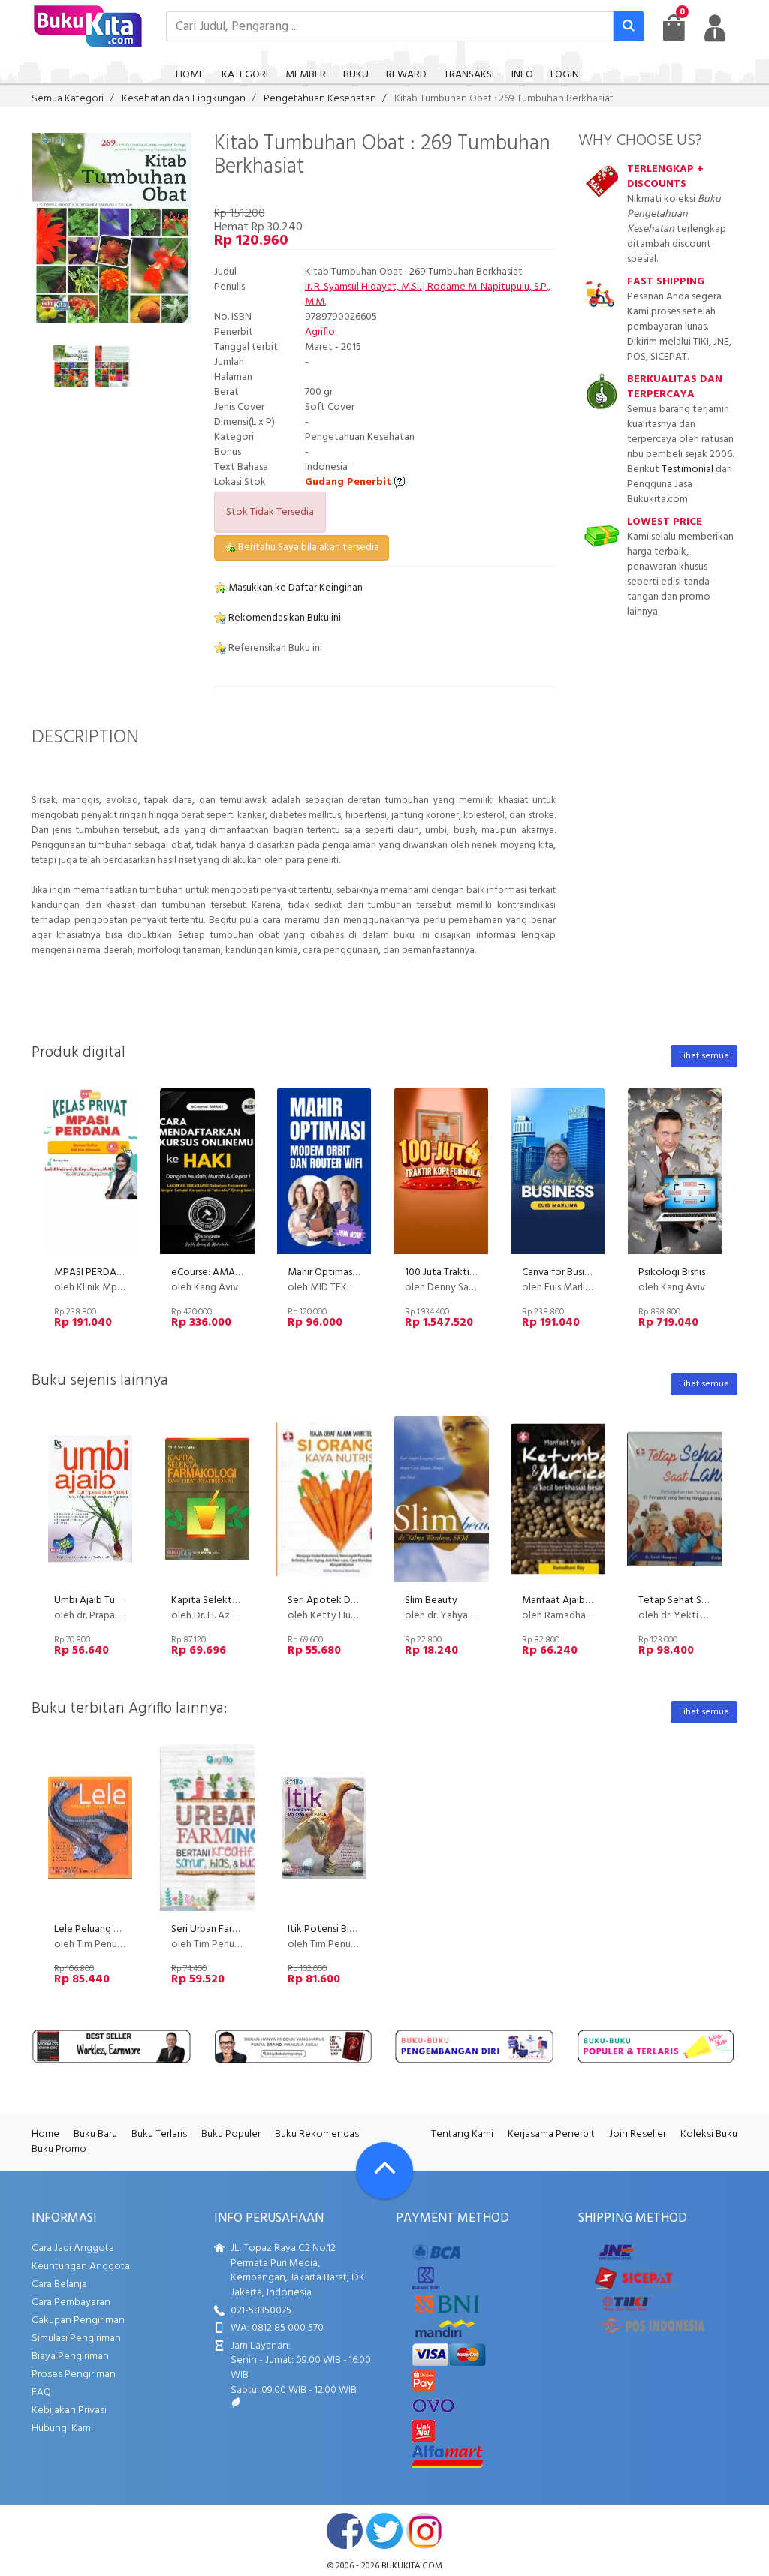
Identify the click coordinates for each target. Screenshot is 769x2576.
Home (45, 2134)
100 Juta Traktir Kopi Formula (469, 1273)
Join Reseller (638, 2134)
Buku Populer (231, 2134)
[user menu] (715, 28)
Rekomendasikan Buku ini (283, 618)
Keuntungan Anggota (81, 2266)
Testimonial (688, 469)
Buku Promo (59, 2149)
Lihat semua (704, 1056)
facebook (345, 2531)
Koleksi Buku (709, 2134)
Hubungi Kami (62, 2429)
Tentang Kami (462, 2134)
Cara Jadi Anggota (73, 2248)
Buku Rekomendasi (318, 2134)
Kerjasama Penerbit (551, 2134)
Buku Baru (95, 2134)
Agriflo (321, 332)
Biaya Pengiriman (70, 2356)
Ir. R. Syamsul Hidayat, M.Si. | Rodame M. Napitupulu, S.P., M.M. (428, 295)
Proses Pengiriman (74, 2374)
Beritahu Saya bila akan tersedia (308, 548)
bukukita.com (412, 2566)
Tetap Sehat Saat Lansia (692, 1601)
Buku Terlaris (159, 2134)
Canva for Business (562, 1273)
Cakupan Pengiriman (78, 2320)
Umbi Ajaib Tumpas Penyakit (117, 1601)
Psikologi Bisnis (672, 1273)
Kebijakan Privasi (69, 2410)
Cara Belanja (59, 2284)
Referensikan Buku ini (274, 648)
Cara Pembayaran (71, 2302)
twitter (384, 2531)
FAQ (41, 2392)
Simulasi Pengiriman (76, 2338)
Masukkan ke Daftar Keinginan (294, 588)
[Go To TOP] (384, 2171)
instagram (424, 2531)
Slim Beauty (431, 1601)
